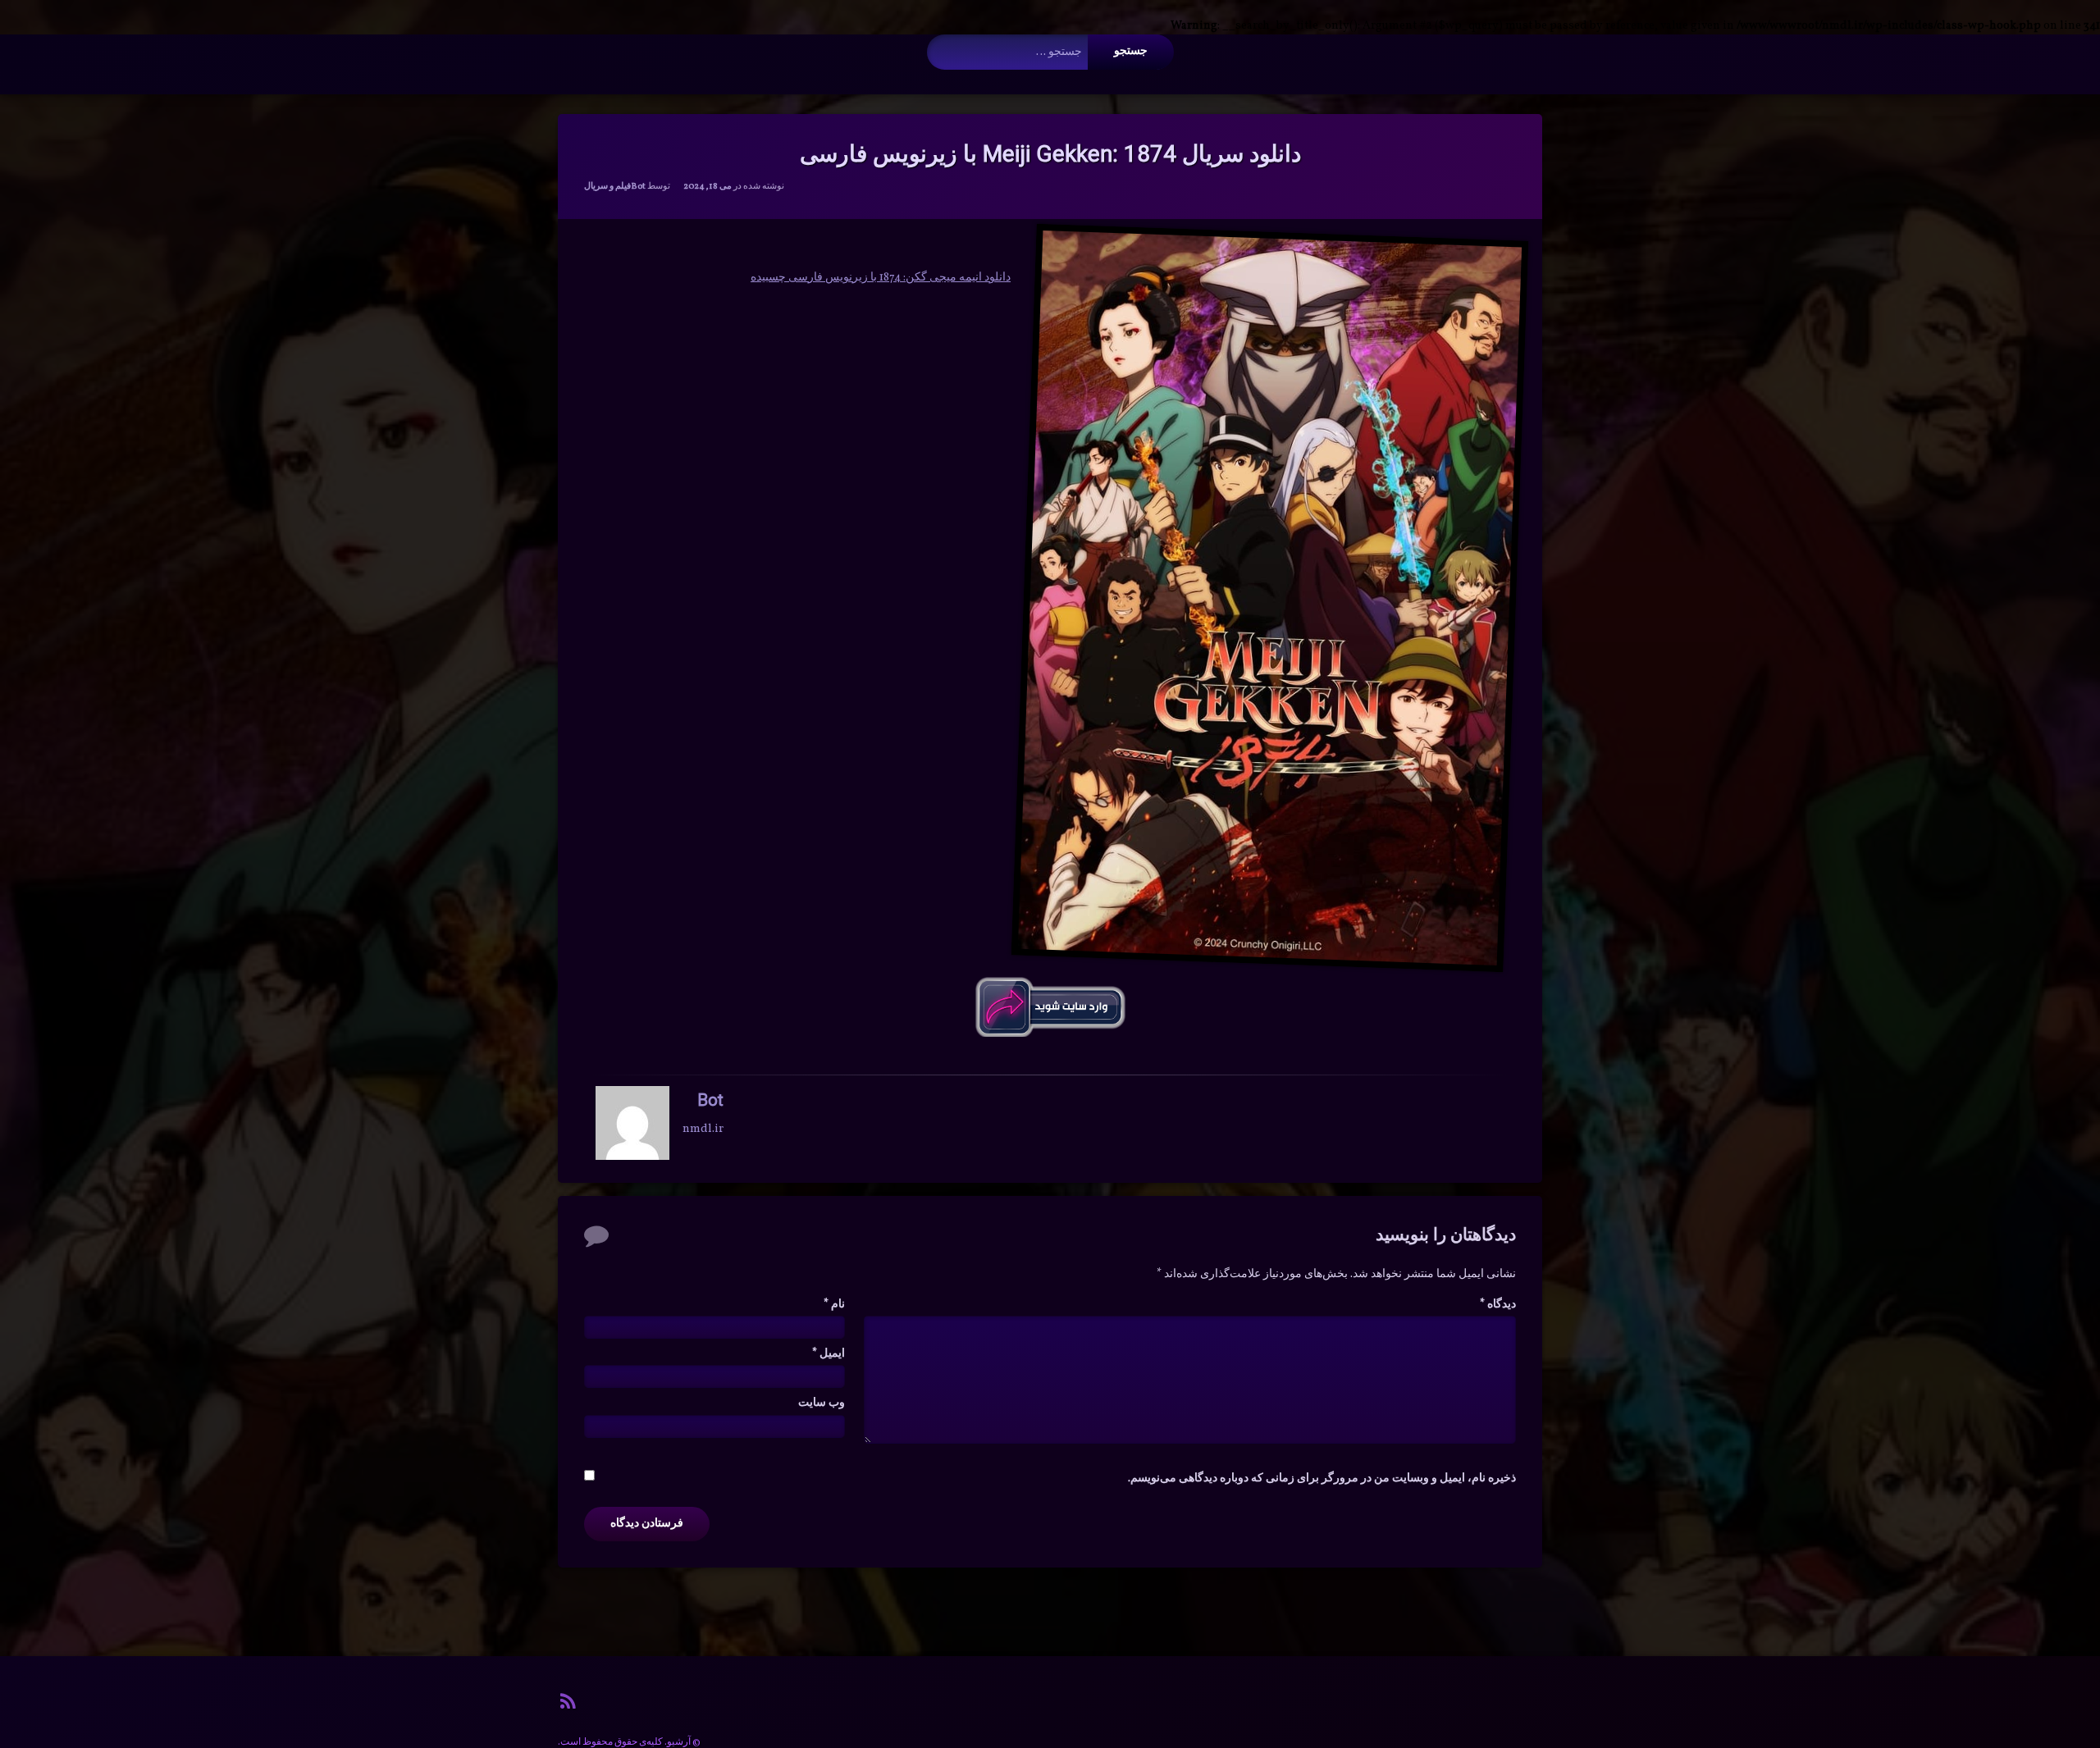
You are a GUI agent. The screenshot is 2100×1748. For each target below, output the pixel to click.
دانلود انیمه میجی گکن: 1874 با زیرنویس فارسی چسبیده (881, 278)
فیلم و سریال (607, 187)
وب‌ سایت (822, 1403)
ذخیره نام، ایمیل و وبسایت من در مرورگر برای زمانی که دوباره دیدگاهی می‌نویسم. (1322, 1479)
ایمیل (829, 1354)
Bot (638, 187)
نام (834, 1305)
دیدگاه (1498, 1305)
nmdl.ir (703, 1128)
